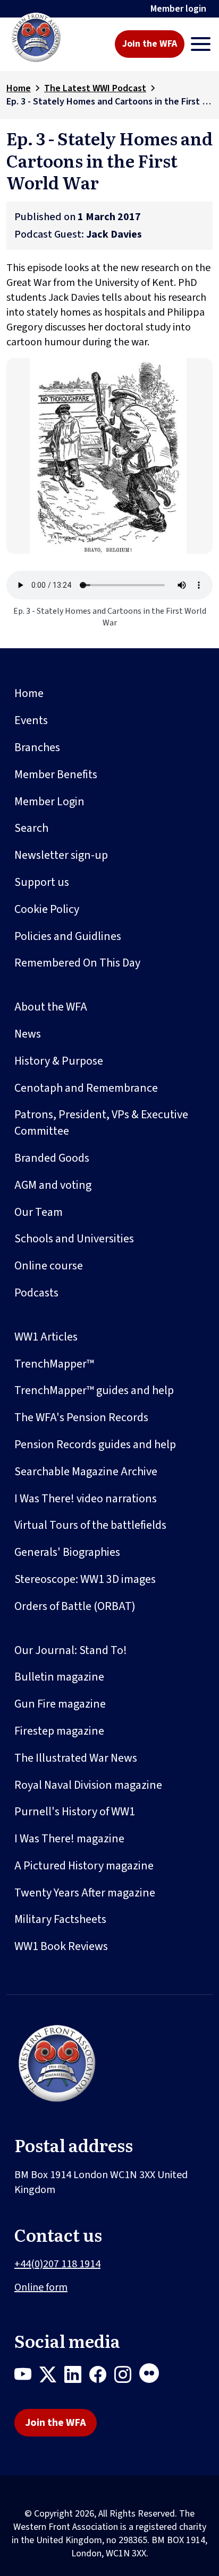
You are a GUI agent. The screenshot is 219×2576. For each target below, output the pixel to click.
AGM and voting (53, 1185)
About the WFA (51, 1007)
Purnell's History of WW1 (75, 1812)
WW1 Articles (46, 1337)
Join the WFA (150, 44)
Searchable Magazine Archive (86, 1472)
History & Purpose (59, 1061)
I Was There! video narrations (86, 1499)
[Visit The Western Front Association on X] (52, 2377)
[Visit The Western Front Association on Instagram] (127, 2377)
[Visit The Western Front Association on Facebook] (102, 2377)
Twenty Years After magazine (85, 1893)
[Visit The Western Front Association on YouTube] (27, 2377)
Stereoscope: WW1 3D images (85, 1579)
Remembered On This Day (77, 963)
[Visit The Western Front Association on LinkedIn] (77, 2377)
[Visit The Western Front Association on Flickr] (153, 2377)
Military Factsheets (60, 1919)
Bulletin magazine (59, 1677)
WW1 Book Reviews (61, 1946)
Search (31, 828)
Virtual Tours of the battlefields (90, 1525)
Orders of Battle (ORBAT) (75, 1606)
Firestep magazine (59, 1731)
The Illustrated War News (76, 1758)
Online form (41, 2287)
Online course (49, 1266)
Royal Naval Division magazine (88, 1785)
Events (31, 720)
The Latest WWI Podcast (95, 88)
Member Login (49, 802)
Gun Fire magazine (60, 1704)
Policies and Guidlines (68, 936)
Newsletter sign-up (61, 855)
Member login (178, 9)
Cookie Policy (47, 909)
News (28, 1034)
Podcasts (36, 1293)
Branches (37, 747)
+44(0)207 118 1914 (57, 2264)
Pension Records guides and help (95, 1444)
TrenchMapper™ (54, 1364)
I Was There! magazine (69, 1839)
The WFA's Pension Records (81, 1417)
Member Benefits (56, 774)
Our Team (39, 1212)
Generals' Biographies (67, 1552)
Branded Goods (52, 1158)
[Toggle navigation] (201, 44)
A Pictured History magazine (84, 1866)
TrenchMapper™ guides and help (94, 1390)
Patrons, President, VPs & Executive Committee (101, 1123)
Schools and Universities (74, 1239)
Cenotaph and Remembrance (86, 1088)
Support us (42, 882)
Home (19, 88)
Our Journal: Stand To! (71, 1650)
